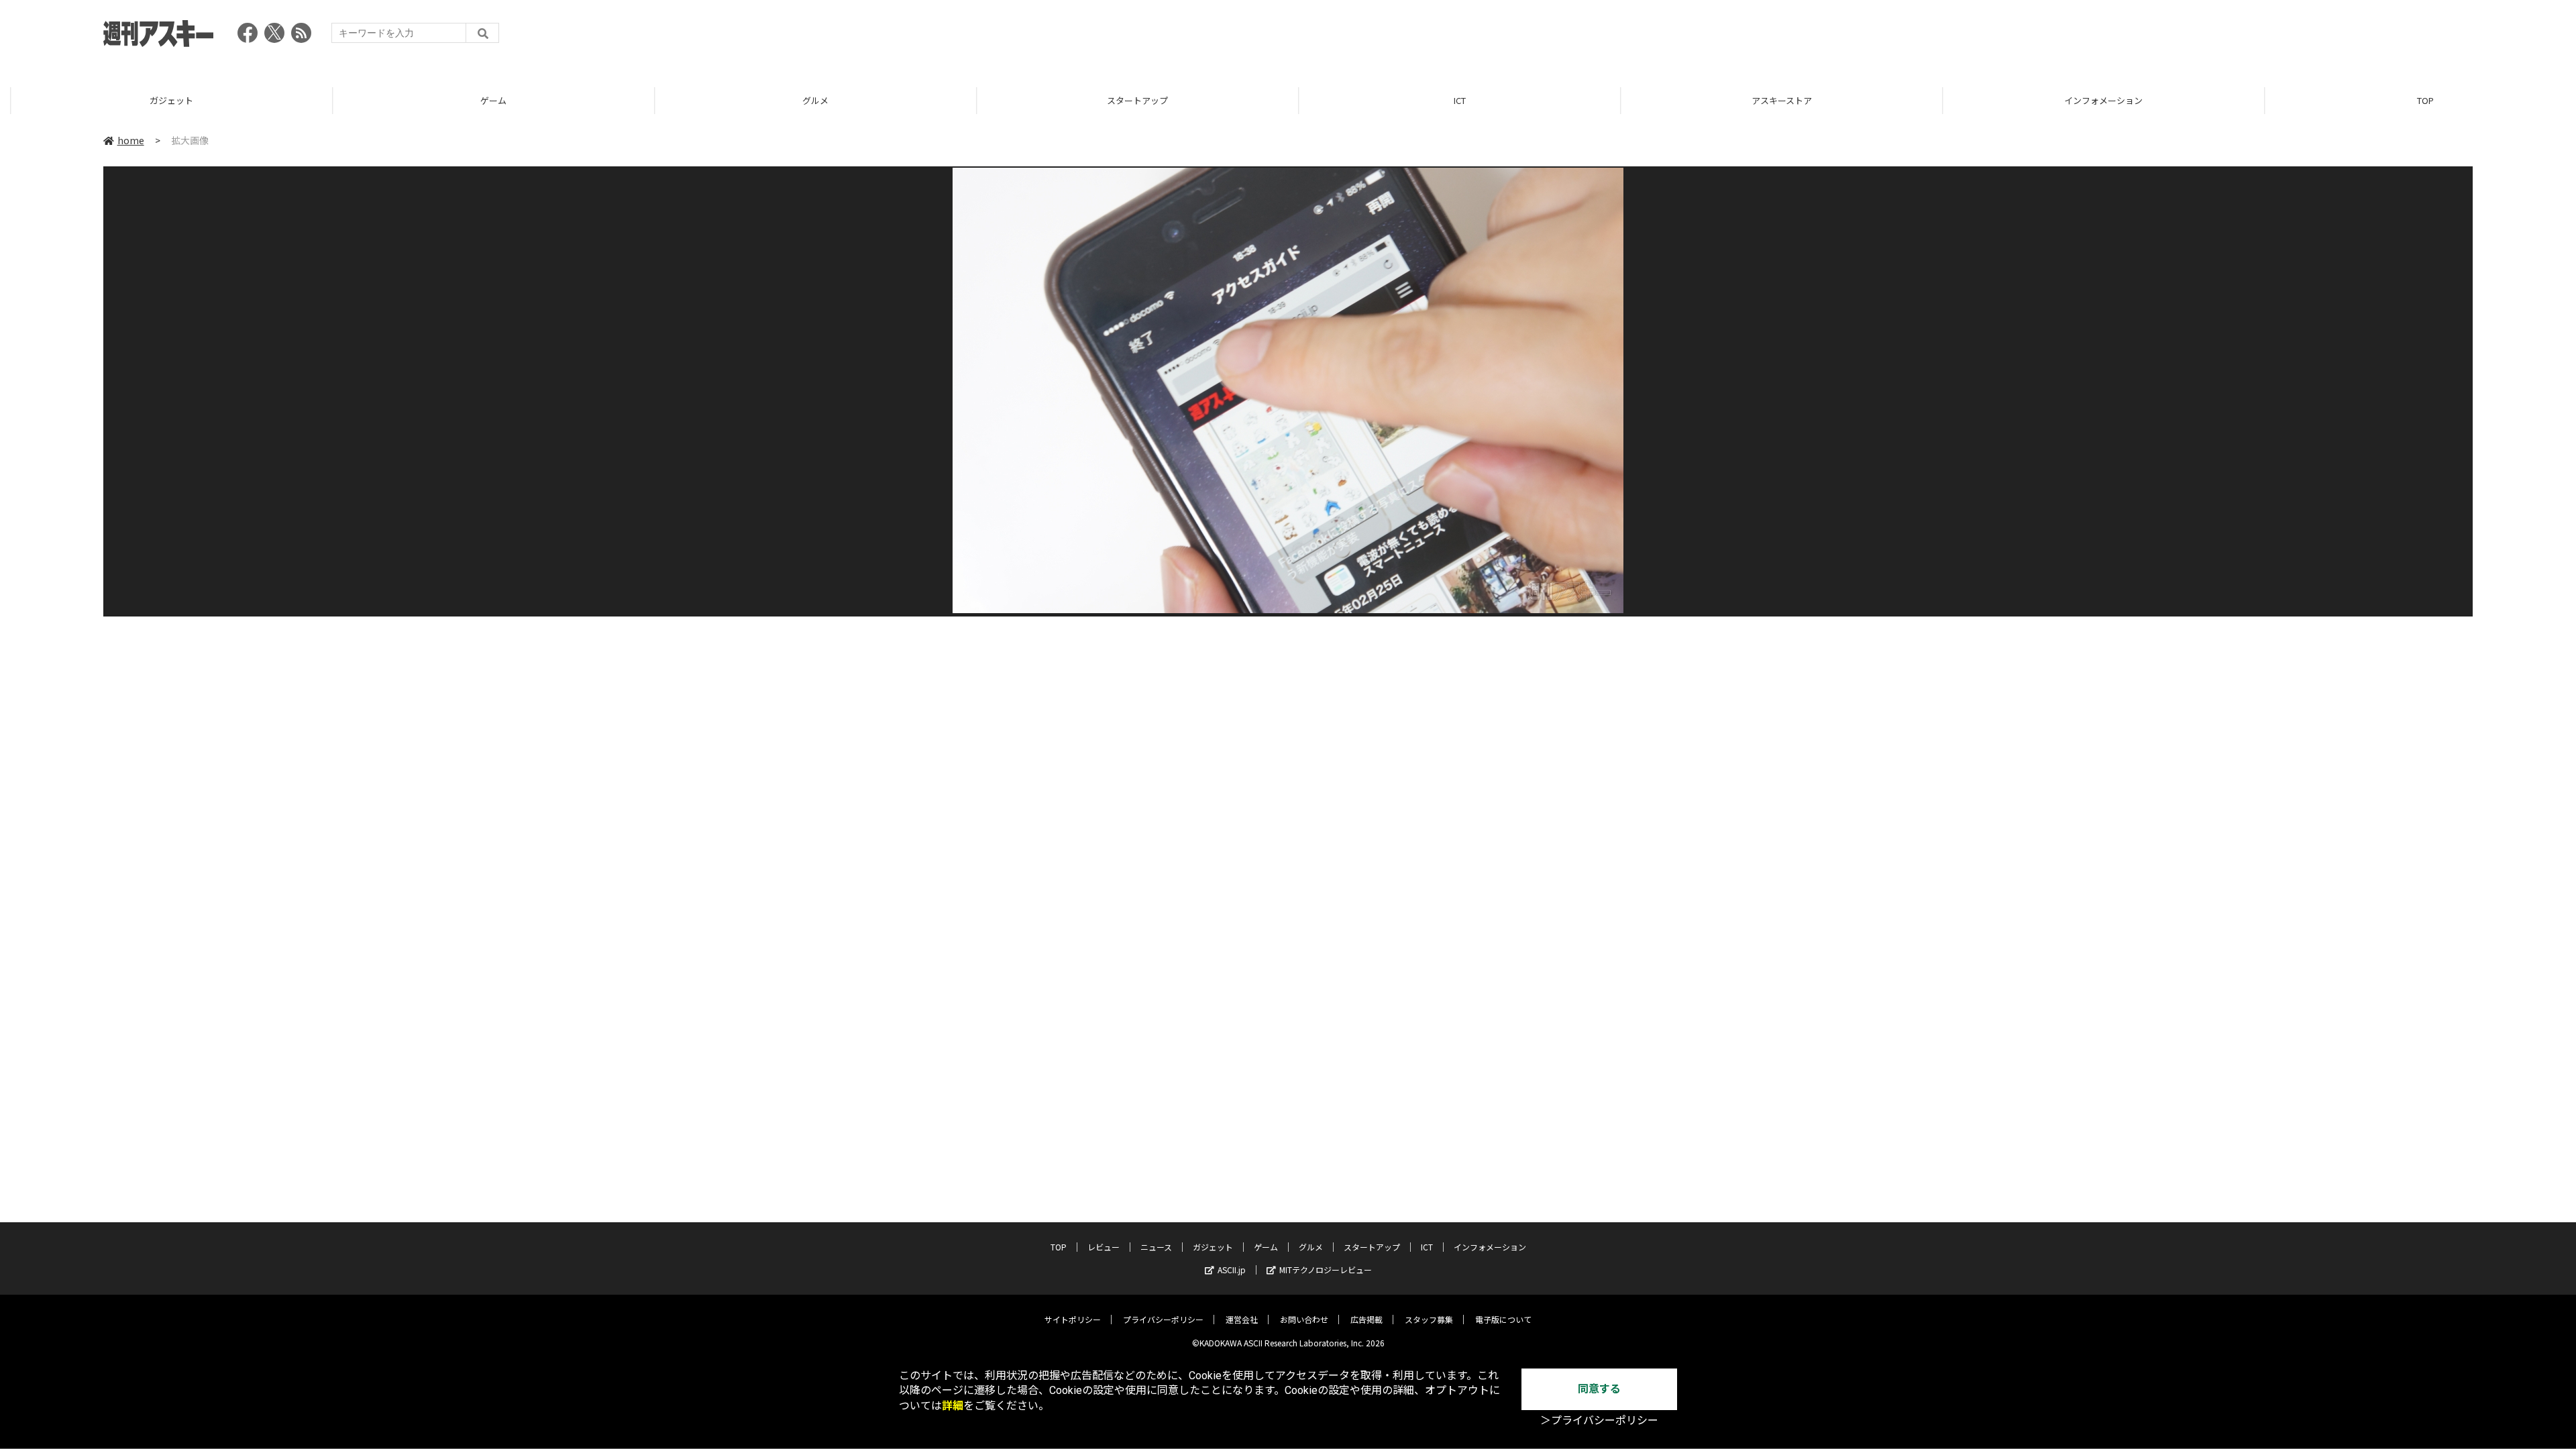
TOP (2415, 100)
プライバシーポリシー (1163, 1319)
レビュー (1104, 1247)
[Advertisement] (2229, 37)
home (131, 140)
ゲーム (483, 100)
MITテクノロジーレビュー (1326, 1270)
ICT (1449, 100)
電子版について (1503, 1319)
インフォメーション (2093, 100)
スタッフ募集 (1429, 1319)
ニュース (1156, 1247)
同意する (1599, 1389)
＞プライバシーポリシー (1599, 1420)
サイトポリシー (1073, 1319)
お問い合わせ (1304, 1319)
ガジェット (161, 100)
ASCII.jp (1232, 1270)
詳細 (953, 1406)
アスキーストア (1771, 100)
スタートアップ (1127, 100)
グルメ (805, 100)
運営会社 (1242, 1319)
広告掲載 (1366, 1319)
